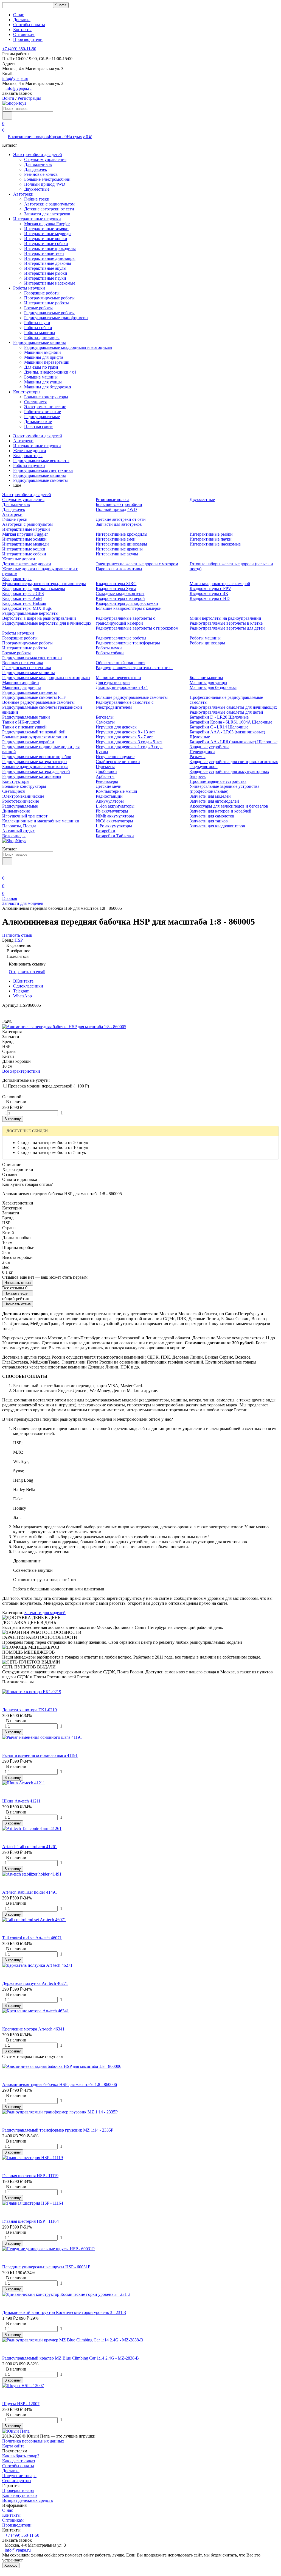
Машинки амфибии (43, 352)
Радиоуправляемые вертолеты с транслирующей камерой (125, 621)
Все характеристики (21, 1071)
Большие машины (41, 377)
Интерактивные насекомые (50, 283)
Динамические (38, 422)
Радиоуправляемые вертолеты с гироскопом (137, 628)
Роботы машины (40, 333)
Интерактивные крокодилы (50, 248)
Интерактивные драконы (48, 263)
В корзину (13, 1119)
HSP (19, 940)
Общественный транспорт (120, 663)
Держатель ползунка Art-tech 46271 (35, 1983)
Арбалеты (105, 776)
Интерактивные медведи (47, 234)
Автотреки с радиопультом (49, 204)
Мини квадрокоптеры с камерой (220, 584)
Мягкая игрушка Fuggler (47, 224)
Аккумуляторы (110, 801)
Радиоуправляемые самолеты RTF (34, 697)
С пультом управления (45, 159)
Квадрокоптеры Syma (116, 589)
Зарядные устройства (210, 747)
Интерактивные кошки (46, 239)
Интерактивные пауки (45, 278)
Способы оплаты (29, 25)
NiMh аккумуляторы (115, 816)
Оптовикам (24, 34)
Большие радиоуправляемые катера (35, 767)
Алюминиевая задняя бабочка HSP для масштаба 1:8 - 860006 (60, 2084)
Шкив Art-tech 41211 (21, 1801)
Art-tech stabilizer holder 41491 (30, 1892)
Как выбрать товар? (21, 2456)
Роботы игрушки (29, 288)
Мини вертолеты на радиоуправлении (225, 618)
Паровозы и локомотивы (119, 569)
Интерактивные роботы (47, 303)
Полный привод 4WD (45, 184)
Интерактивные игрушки (37, 219)
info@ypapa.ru (15, 78)
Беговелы (105, 717)
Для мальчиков (38, 164)
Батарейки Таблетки (115, 836)
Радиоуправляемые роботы (49, 313)
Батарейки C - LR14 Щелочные (219, 727)
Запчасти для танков (209, 821)
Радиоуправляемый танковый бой (34, 732)
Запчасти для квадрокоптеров (217, 826)
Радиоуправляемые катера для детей (36, 771)
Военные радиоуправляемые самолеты (38, 702)
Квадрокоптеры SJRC (116, 584)
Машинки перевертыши (47, 362)
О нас (19, 15)
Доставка (22, 20)
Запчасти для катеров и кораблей (220, 811)
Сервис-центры (17, 2481)
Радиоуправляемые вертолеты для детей (227, 628)
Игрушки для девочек (116, 727)
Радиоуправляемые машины (40, 342)
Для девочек (36, 169)
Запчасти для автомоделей (214, 801)
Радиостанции (109, 796)
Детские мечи (109, 786)
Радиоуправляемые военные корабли (37, 757)
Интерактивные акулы (45, 268)
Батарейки (106, 831)
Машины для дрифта (44, 357)
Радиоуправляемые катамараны (32, 776)
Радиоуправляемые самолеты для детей (226, 712)
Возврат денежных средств (28, 2500)
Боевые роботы (38, 308)
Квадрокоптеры (28, 456)
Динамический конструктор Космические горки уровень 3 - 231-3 (64, 2312)
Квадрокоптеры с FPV (210, 589)
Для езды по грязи (41, 367)
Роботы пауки (37, 323)
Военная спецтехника (23, 663)
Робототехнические (43, 412)
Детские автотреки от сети (49, 209)
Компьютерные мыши (116, 791)
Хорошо (11, 2565)
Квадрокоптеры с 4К (209, 593)
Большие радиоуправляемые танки (35, 737)
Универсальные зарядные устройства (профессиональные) (224, 789)
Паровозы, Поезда (19, 826)
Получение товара (19, 2476)
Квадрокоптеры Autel (22, 598)
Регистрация (29, 98)
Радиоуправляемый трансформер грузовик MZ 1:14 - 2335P (58, 2130)
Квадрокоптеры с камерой (120, 598)
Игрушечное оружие (115, 757)
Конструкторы (27, 392)
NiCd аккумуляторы (114, 821)
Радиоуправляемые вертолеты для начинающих (47, 623)
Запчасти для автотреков (47, 214)
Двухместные (37, 189)
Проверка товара (18, 2490)
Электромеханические (45, 407)
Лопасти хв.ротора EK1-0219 (29, 1710)
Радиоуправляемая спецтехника (43, 470)
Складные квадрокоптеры (120, 593)
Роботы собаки (38, 328)
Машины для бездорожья (48, 387)
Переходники (202, 752)
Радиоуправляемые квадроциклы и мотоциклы (68, 347)
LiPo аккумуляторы (114, 826)
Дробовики (106, 771)
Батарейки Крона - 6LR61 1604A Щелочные (231, 722)
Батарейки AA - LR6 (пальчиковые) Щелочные (234, 742)
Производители (28, 39)
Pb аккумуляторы (112, 811)
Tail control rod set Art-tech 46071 (32, 1938)
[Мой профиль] (5, 870)
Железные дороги (30, 451)
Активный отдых (19, 831)
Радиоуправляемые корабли (28, 742)
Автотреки (23, 194)
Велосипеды (14, 836)
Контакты (22, 30)
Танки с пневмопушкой (24, 727)
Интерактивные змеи (44, 253)
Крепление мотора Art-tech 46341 (33, 2029)
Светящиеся (35, 402)
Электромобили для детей (38, 155)
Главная (10, 898)
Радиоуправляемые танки (26, 717)
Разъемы (198, 757)
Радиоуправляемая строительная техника (134, 668)
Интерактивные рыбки (46, 273)
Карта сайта (13, 2446)
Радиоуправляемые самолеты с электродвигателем (125, 705)
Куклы (102, 752)
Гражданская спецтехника (27, 668)
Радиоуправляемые (42, 417)
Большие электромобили (47, 179)
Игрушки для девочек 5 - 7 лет (124, 737)
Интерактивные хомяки (46, 229)
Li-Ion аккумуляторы (115, 806)
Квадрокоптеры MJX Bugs (27, 608)
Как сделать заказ (19, 2461)
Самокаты (105, 722)
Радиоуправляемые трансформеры (56, 318)
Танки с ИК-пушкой (21, 722)
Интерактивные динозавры (50, 258)
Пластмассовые (39, 426)
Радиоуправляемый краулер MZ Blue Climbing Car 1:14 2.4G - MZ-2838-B (71, 2358)
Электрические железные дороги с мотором (137, 564)
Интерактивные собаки (46, 244)
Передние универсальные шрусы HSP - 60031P (46, 2267)
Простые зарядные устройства (218, 781)
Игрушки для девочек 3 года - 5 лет (129, 742)
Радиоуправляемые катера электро (34, 762)
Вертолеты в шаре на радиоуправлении (39, 618)
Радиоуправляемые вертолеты (41, 461)
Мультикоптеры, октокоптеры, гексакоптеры (44, 584)
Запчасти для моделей (210, 796)
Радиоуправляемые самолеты (40, 480)
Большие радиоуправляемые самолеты (132, 697)
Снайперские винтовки (118, 762)
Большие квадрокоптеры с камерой (129, 608)
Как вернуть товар (19, 2495)
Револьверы (107, 781)
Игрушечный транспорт (25, 816)
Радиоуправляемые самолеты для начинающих (233, 707)
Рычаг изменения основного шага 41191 (40, 1755)
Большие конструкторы (46, 397)
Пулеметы (105, 767)
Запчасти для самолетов (212, 816)
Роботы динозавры (42, 337)
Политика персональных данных (33, 2441)
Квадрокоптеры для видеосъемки (127, 603)
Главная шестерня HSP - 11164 (30, 2221)
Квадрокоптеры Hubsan (24, 603)
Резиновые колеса (41, 174)
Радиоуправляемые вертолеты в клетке (226, 623)
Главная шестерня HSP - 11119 (30, 2176)
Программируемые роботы (49, 298)
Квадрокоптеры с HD (210, 598)
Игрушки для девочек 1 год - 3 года (129, 747)
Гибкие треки (37, 199)
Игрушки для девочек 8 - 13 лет (125, 732)
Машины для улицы (43, 382)
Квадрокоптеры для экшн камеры (34, 589)
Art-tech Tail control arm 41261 (30, 1847)
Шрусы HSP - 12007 (21, 2404)
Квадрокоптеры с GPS (23, 593)
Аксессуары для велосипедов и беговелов (229, 806)
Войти (8, 98)
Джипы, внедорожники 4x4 (50, 372)
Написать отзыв (18, 1283)
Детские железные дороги (27, 564)
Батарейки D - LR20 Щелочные (219, 717)
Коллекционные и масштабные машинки (41, 821)
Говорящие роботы (42, 293)
